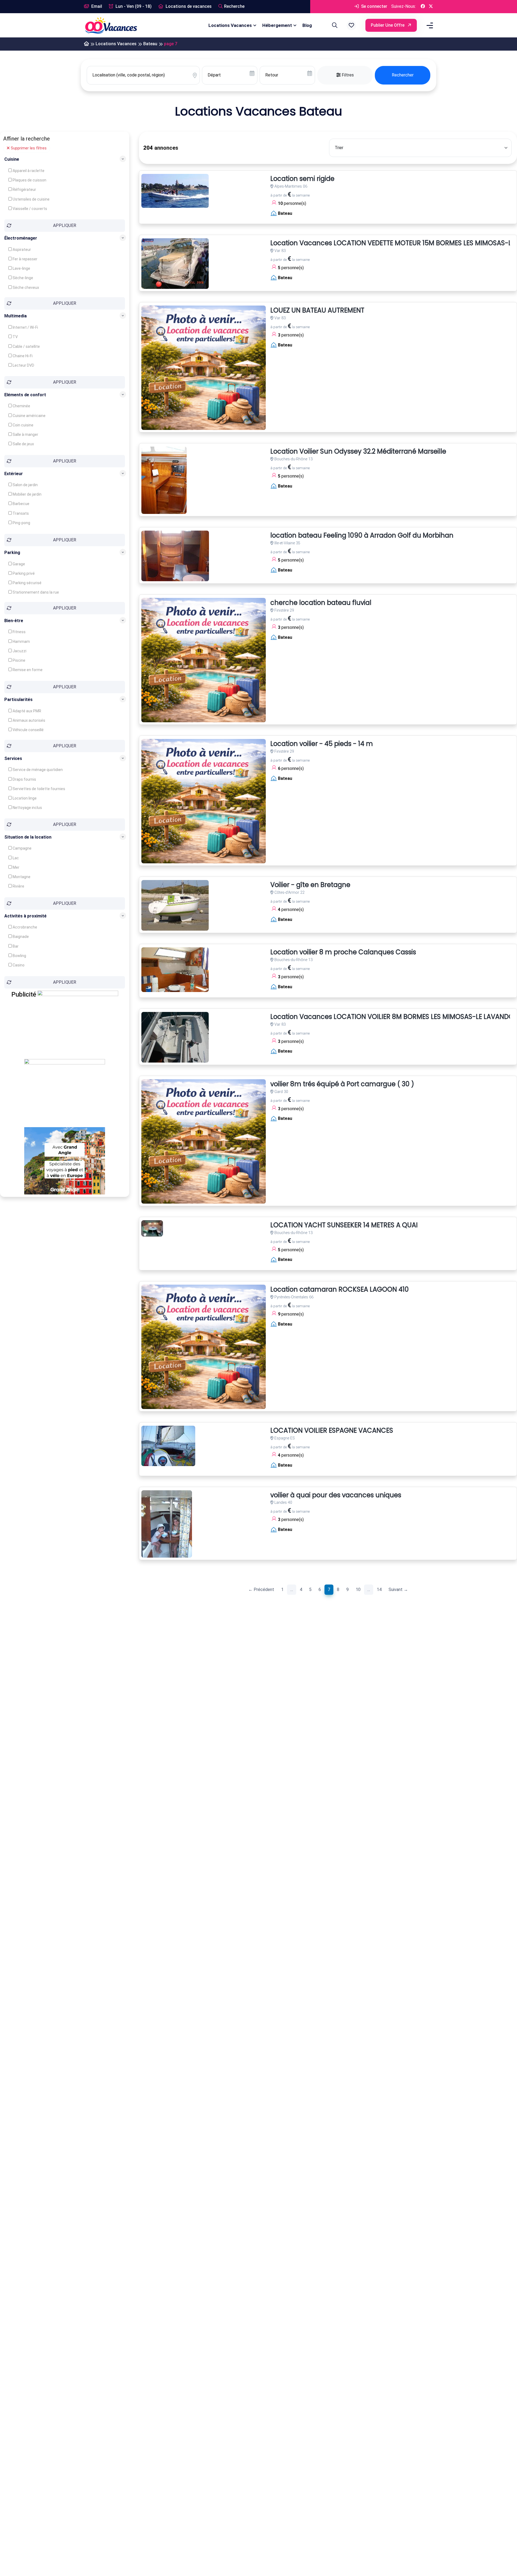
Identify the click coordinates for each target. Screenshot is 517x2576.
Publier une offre (388, 25)
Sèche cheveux (25, 288)
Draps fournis (24, 779)
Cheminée (21, 406)
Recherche (234, 6)
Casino (18, 965)
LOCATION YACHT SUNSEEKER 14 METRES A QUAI (344, 1225)
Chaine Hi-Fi (22, 356)
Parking (12, 552)
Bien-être (14, 621)
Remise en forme (27, 670)
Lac (15, 858)
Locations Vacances (230, 25)
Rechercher (403, 75)
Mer (16, 867)
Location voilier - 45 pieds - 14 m (322, 744)
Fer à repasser (25, 259)
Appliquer (65, 225)
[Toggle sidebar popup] (429, 25)
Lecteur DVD (23, 365)
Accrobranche (25, 927)
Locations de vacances (188, 6)
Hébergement (277, 25)
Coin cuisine (23, 425)
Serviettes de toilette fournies (39, 788)
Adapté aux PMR (27, 711)
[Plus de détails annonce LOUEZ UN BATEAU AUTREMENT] (204, 368)
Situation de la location (28, 837)
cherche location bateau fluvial (321, 603)
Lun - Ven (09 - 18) (133, 6)
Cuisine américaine (29, 416)
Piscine (19, 660)
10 (358, 1590)
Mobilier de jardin (27, 494)
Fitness (19, 632)
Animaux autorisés (29, 720)
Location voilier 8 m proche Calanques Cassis (343, 952)
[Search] (334, 25)
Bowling (19, 956)
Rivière (18, 886)
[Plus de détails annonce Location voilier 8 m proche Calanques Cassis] (175, 970)
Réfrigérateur (24, 190)
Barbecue (21, 504)
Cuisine (12, 159)
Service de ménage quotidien (37, 770)
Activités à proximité (25, 916)
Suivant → (398, 1590)
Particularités (18, 699)
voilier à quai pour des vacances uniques (336, 1495)
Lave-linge (21, 268)
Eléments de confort (25, 395)
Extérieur (14, 473)
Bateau (150, 44)
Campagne (22, 848)
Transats (20, 513)
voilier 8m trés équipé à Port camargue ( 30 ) (342, 1084)
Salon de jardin (25, 485)
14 (379, 1590)
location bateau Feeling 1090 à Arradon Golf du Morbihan (362, 536)
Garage (18, 564)
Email (96, 6)
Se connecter (374, 6)
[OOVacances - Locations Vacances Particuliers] (86, 44)
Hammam (21, 642)
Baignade (20, 937)
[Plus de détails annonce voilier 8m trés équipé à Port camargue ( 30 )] (204, 1141)
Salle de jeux (23, 444)
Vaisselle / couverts (29, 209)
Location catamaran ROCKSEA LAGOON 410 (340, 1290)
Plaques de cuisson (29, 180)
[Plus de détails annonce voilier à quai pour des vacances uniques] (167, 1524)
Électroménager (21, 238)
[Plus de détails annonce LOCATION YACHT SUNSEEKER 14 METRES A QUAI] (152, 1228)
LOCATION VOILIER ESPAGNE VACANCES (332, 1431)
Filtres (347, 75)
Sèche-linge (22, 278)
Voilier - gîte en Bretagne (310, 885)
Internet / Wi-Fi (25, 327)
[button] (351, 25)
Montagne (21, 877)
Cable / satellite (26, 346)
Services (13, 758)
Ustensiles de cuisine (31, 199)
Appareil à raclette (28, 171)
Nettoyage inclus (27, 807)
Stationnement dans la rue (35, 592)
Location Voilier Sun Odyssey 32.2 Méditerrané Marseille (358, 452)
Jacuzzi (19, 651)
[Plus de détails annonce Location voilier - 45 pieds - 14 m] (204, 801)
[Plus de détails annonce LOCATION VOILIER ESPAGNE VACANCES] (168, 1446)
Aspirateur (21, 250)
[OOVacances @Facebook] (423, 7)
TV (15, 337)
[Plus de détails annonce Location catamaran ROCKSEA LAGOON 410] (204, 1347)
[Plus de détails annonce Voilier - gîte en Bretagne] (175, 905)
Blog (307, 25)
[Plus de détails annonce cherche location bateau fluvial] (204, 660)
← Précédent (261, 1590)
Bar (15, 946)
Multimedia (15, 316)
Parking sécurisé (27, 583)
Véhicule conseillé (28, 730)
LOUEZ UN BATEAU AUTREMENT (317, 311)
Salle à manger (25, 434)
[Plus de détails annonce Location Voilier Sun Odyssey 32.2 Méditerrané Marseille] (164, 480)
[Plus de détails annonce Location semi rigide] (175, 191)
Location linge (24, 798)
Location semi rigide (302, 179)
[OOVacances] (111, 25)
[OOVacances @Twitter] (431, 7)
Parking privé (23, 573)
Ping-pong (21, 523)
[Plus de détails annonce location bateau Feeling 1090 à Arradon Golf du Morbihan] (175, 556)
